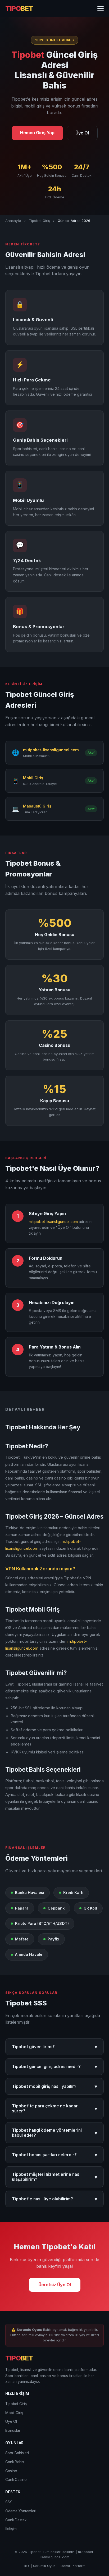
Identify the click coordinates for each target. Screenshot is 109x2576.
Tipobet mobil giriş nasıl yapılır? (54, 2086)
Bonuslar (13, 2430)
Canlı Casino (16, 2480)
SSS (9, 2502)
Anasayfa (13, 221)
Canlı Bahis (15, 2462)
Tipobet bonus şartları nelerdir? (54, 2155)
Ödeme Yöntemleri (21, 2511)
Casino (11, 2471)
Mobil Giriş (14, 2413)
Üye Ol (82, 133)
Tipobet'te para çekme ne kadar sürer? (54, 2108)
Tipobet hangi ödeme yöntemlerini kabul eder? (54, 2133)
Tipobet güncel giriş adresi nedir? (54, 2067)
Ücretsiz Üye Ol (55, 2285)
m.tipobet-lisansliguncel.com (53, 1222)
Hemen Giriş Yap (37, 133)
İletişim (11, 2529)
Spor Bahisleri (17, 2453)
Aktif (91, 753)
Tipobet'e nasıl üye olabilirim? (54, 2199)
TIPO (19, 8)
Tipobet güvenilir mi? (54, 2047)
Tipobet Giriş (39, 221)
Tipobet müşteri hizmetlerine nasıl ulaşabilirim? (54, 2177)
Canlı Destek (16, 2520)
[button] (101, 8)
